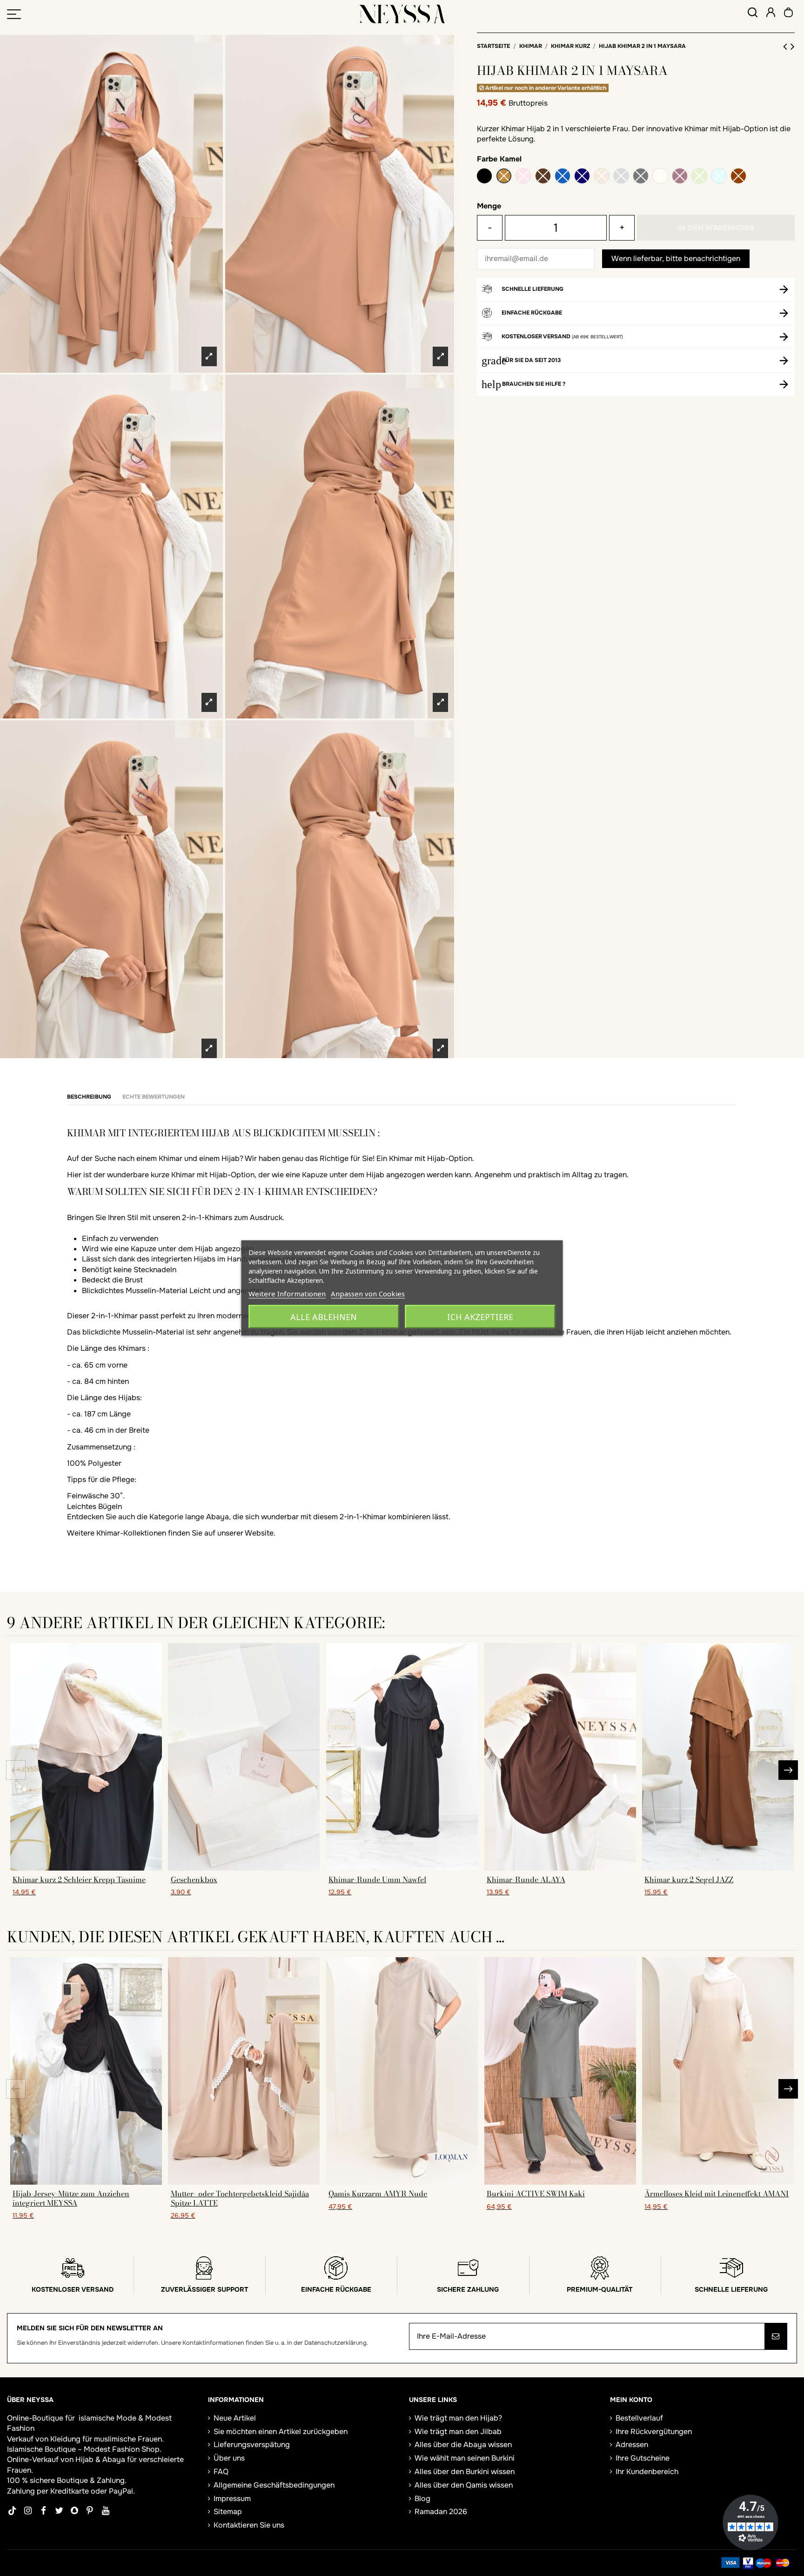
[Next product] (793, 47)
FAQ (221, 2472)
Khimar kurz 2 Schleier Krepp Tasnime (79, 1879)
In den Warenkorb (716, 228)
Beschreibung (89, 1097)
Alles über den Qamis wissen (464, 2485)
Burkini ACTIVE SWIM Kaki (536, 2194)
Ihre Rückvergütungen (654, 2432)
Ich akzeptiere (480, 1317)
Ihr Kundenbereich (647, 2472)
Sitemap (228, 2512)
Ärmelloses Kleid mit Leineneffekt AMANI (717, 2194)
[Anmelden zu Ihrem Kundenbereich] (771, 14)
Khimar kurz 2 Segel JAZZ (689, 1879)
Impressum (232, 2499)
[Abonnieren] (776, 2336)
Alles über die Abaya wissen (463, 2445)
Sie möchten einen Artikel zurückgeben (281, 2432)
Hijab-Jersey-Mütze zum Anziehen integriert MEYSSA (71, 2198)
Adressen (632, 2445)
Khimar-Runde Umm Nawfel (377, 1879)
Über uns (229, 2458)
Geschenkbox (194, 1879)
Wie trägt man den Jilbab (458, 2432)
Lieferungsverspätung (252, 2445)
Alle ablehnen (324, 1317)
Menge (489, 206)
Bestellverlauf (639, 2418)
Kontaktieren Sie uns (249, 2525)
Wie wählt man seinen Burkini (465, 2458)
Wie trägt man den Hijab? (458, 2418)
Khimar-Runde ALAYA (526, 1879)
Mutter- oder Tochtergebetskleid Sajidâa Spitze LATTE (240, 2198)
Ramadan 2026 (441, 2512)
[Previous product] (787, 47)
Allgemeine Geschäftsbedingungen (274, 2485)
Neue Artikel (235, 2418)
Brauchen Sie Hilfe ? (534, 384)
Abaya (114, 2459)
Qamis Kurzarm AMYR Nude (378, 2194)
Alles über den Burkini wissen (465, 2472)
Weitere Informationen (287, 1294)
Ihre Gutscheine (643, 2458)
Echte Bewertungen (154, 1097)
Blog (422, 2499)
